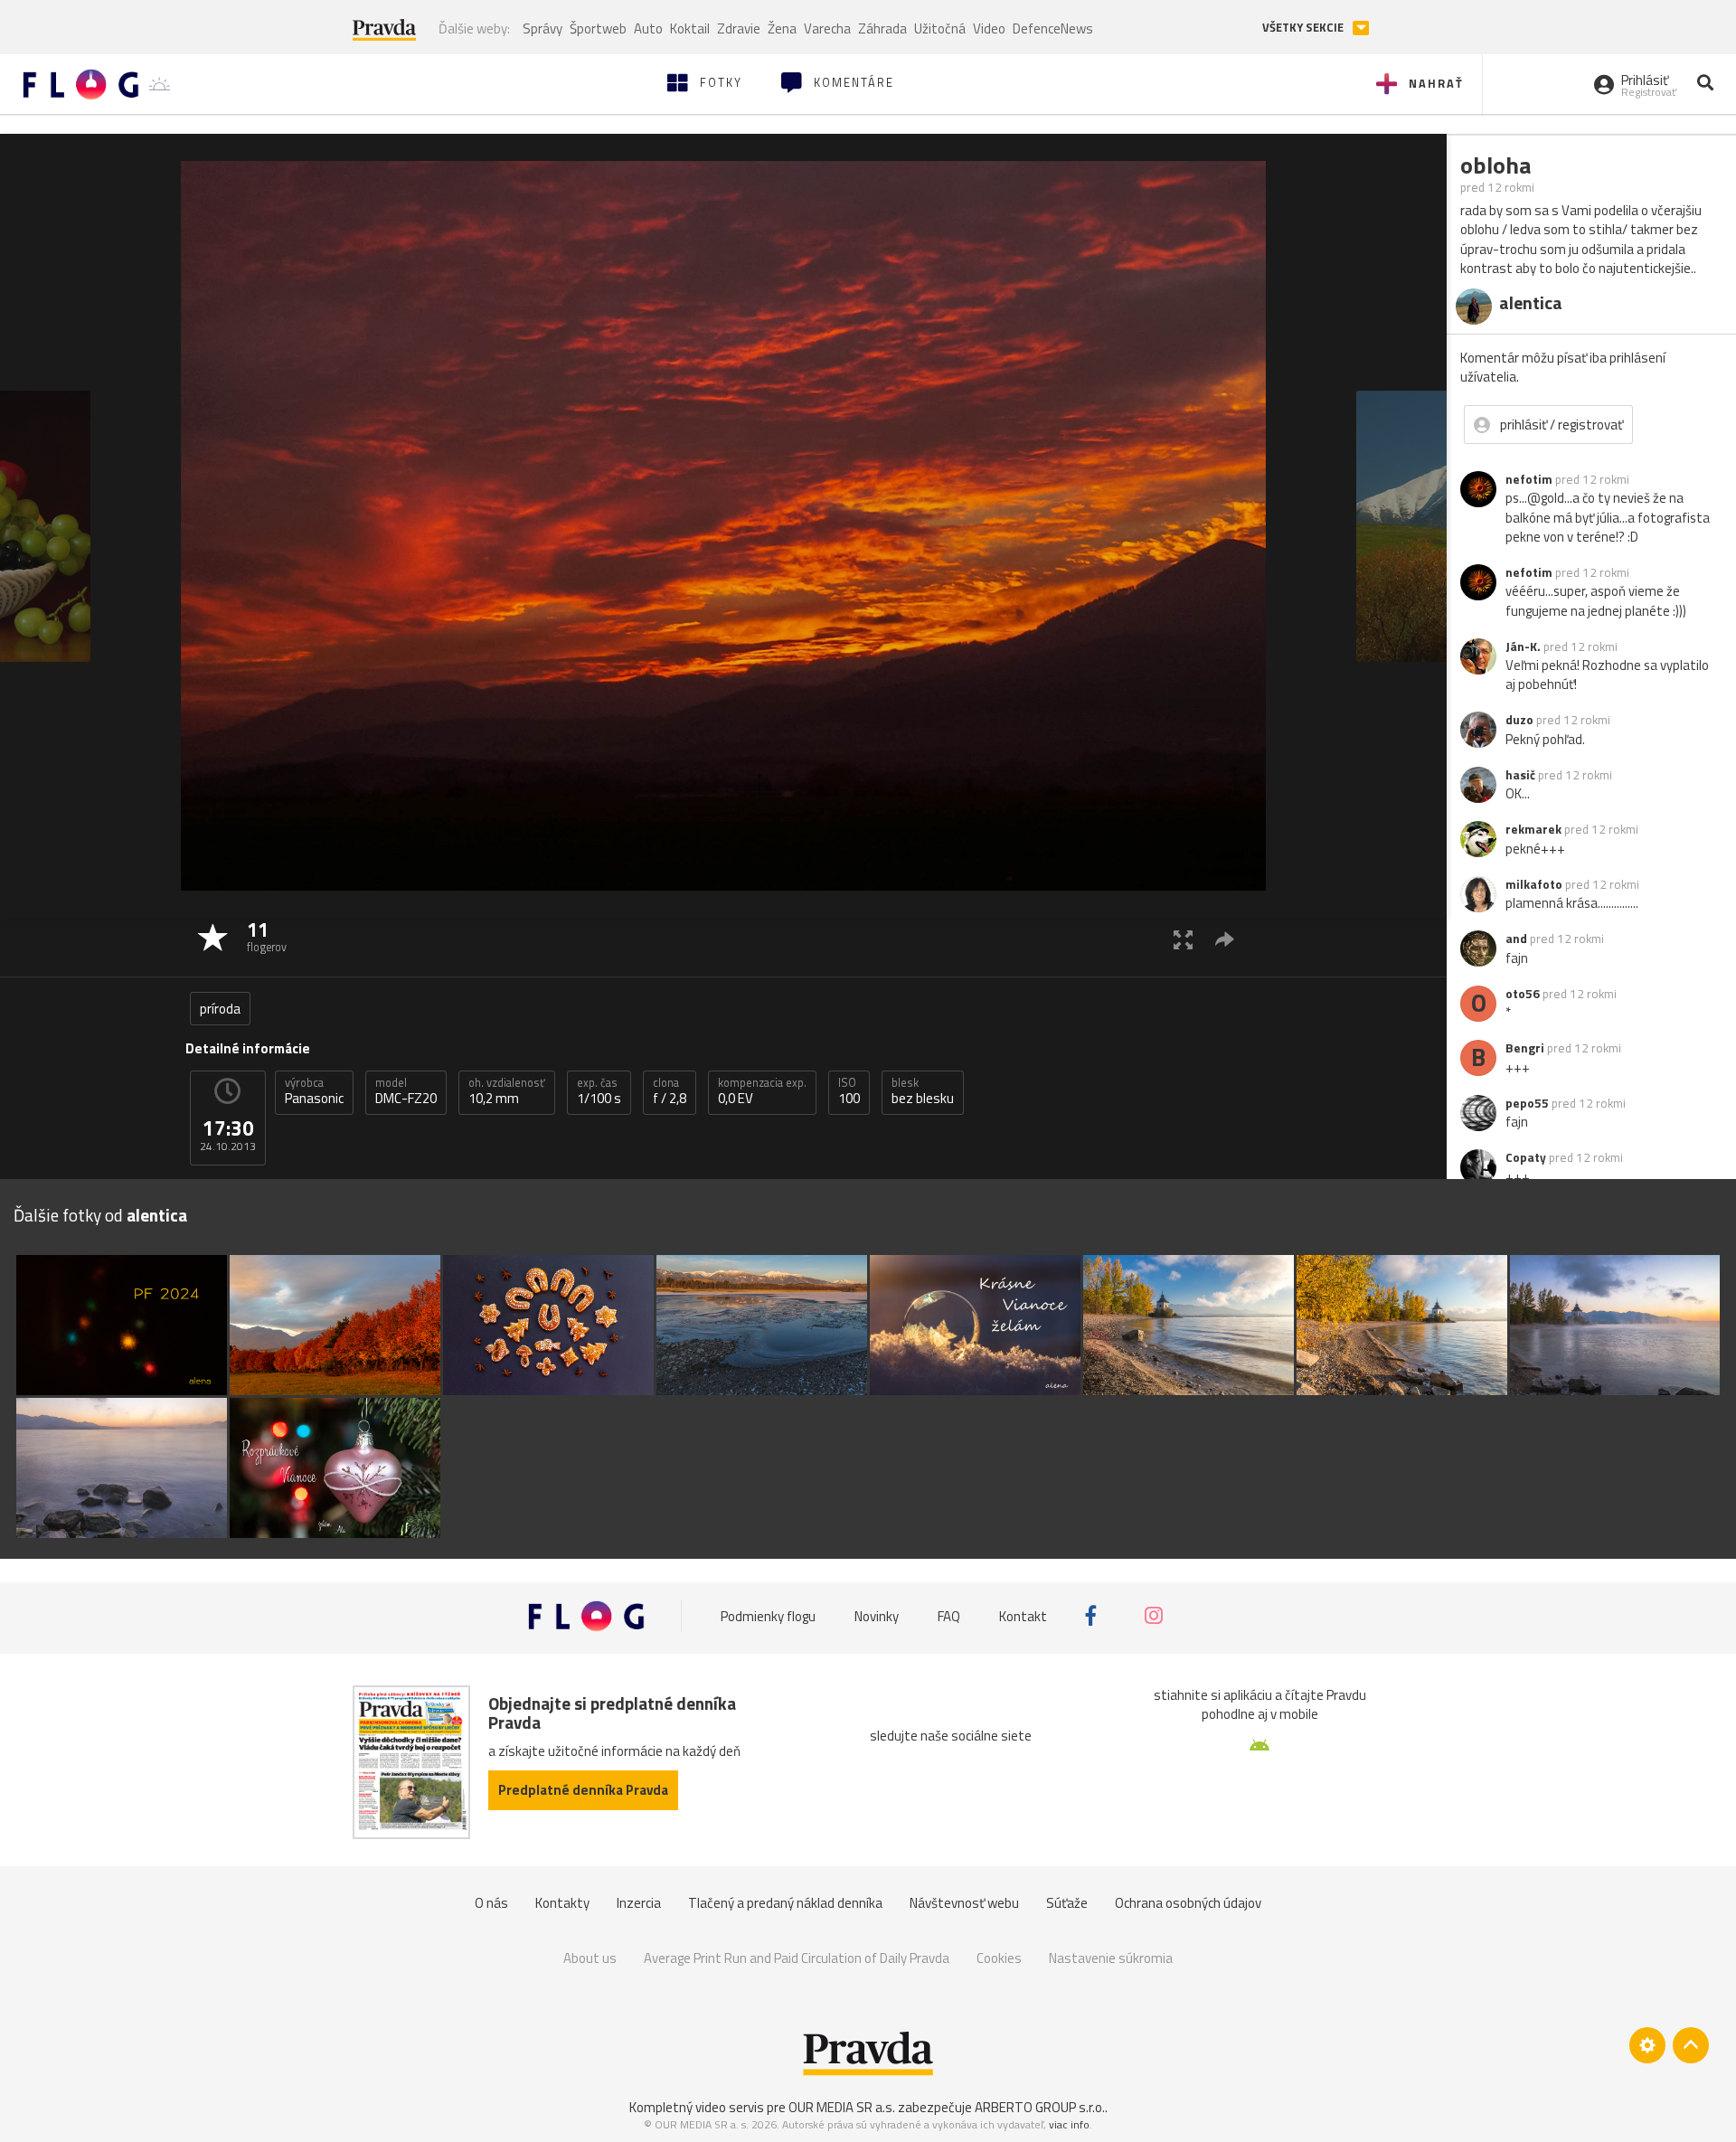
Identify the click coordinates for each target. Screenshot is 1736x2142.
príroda (220, 1009)
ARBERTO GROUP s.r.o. (1040, 2107)
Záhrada (882, 28)
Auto (648, 28)
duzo (1519, 720)
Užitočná (940, 28)
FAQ (949, 1615)
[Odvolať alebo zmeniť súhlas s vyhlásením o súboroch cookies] (1647, 2045)
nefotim (1529, 479)
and (1516, 939)
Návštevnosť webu (964, 1903)
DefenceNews (1053, 28)
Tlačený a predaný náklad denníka (785, 1903)
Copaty (1526, 1157)
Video (989, 28)
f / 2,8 (670, 1091)
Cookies (999, 1958)
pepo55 (1527, 1103)
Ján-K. (1523, 646)
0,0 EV (762, 1091)
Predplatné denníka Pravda (583, 1790)
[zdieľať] (1225, 939)
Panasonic (314, 1091)
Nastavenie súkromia (1111, 1958)
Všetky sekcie (1304, 28)
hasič (1520, 775)
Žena (782, 28)
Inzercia (639, 1903)
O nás (491, 1903)
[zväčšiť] (1183, 939)
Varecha (827, 28)
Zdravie (739, 28)
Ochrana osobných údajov (1188, 1903)
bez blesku (923, 1091)
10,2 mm (507, 1091)
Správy (542, 28)
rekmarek (1533, 829)
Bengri (1525, 1048)
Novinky (877, 1615)
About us (590, 1958)
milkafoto (1534, 884)
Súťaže (1067, 1903)
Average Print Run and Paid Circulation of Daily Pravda (797, 1958)
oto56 (1523, 994)
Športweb (598, 28)
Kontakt (1023, 1615)
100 (849, 1091)
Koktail (690, 28)
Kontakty (562, 1903)
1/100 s (599, 1091)
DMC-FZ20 (406, 1091)
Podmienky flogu (768, 1615)
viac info (1069, 2124)
